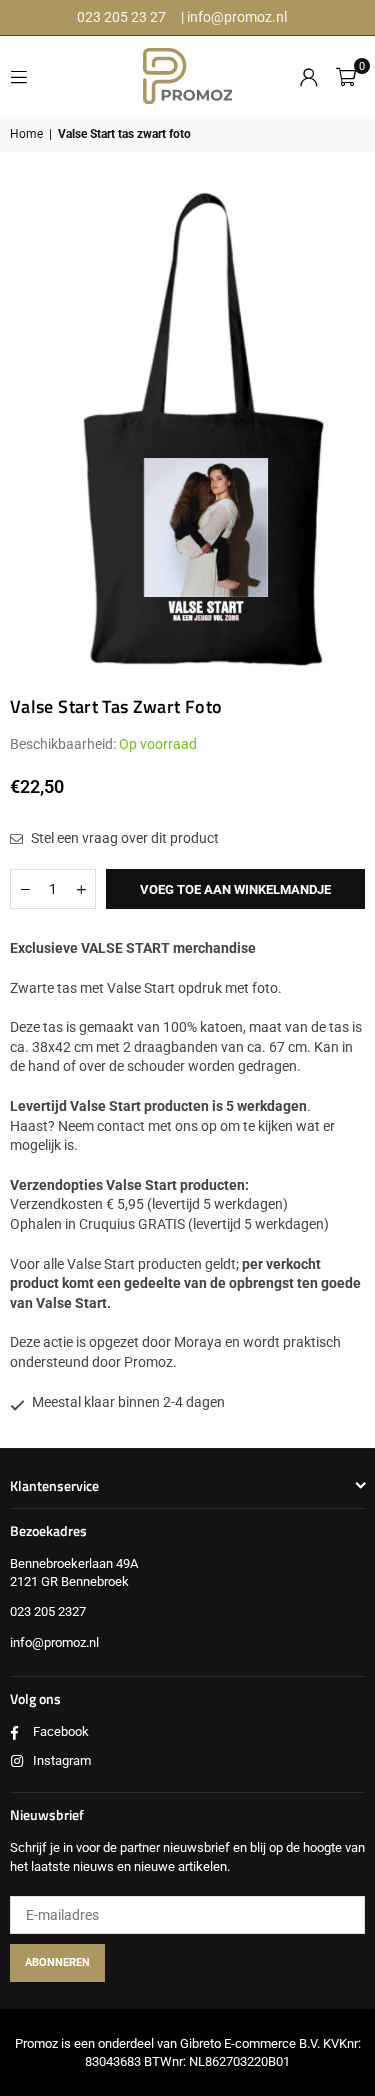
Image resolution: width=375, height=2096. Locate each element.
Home (26, 134)
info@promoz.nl (237, 17)
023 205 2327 (48, 1611)
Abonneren (57, 1962)
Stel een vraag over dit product (123, 838)
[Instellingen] (309, 76)
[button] (346, 76)
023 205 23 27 (121, 17)
